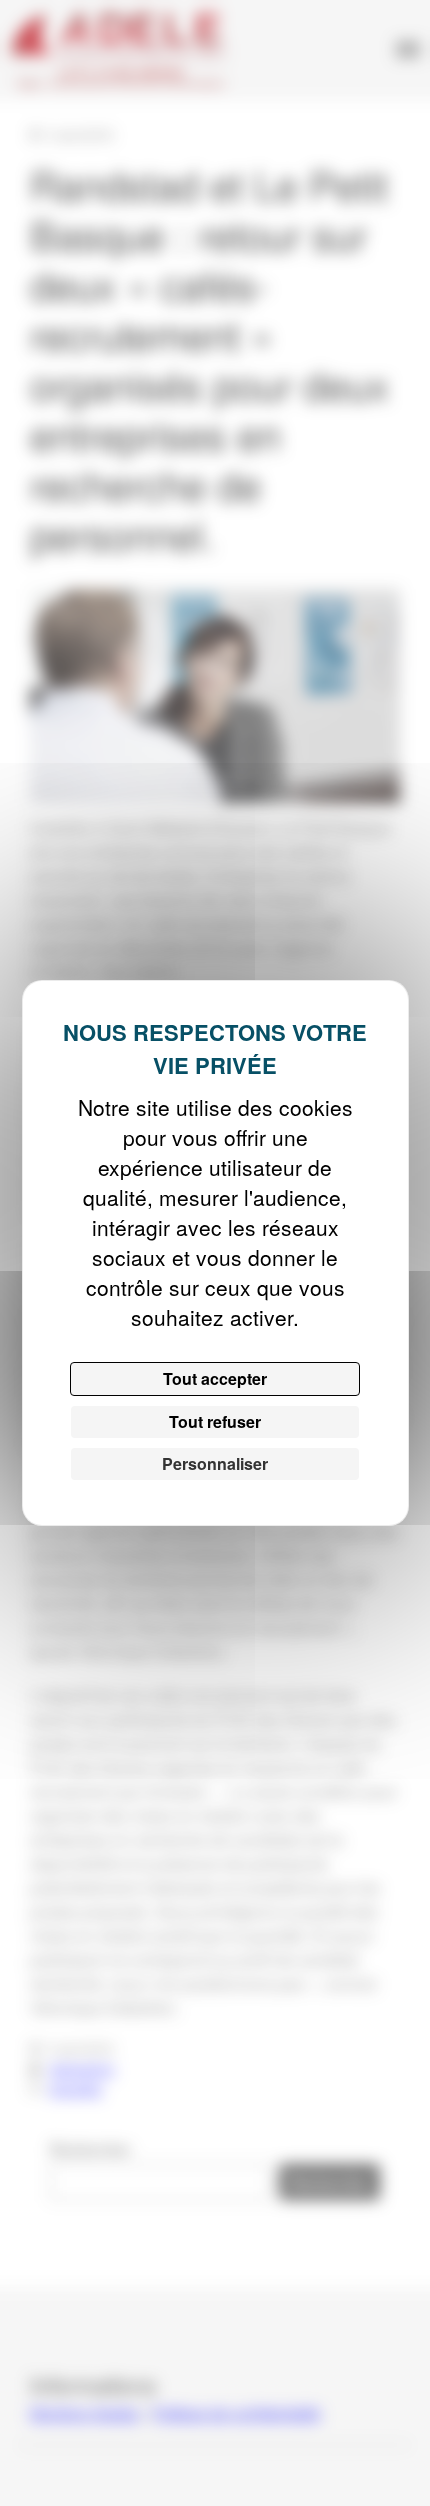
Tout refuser (215, 1421)
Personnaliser (215, 1463)
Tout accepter (215, 1378)
